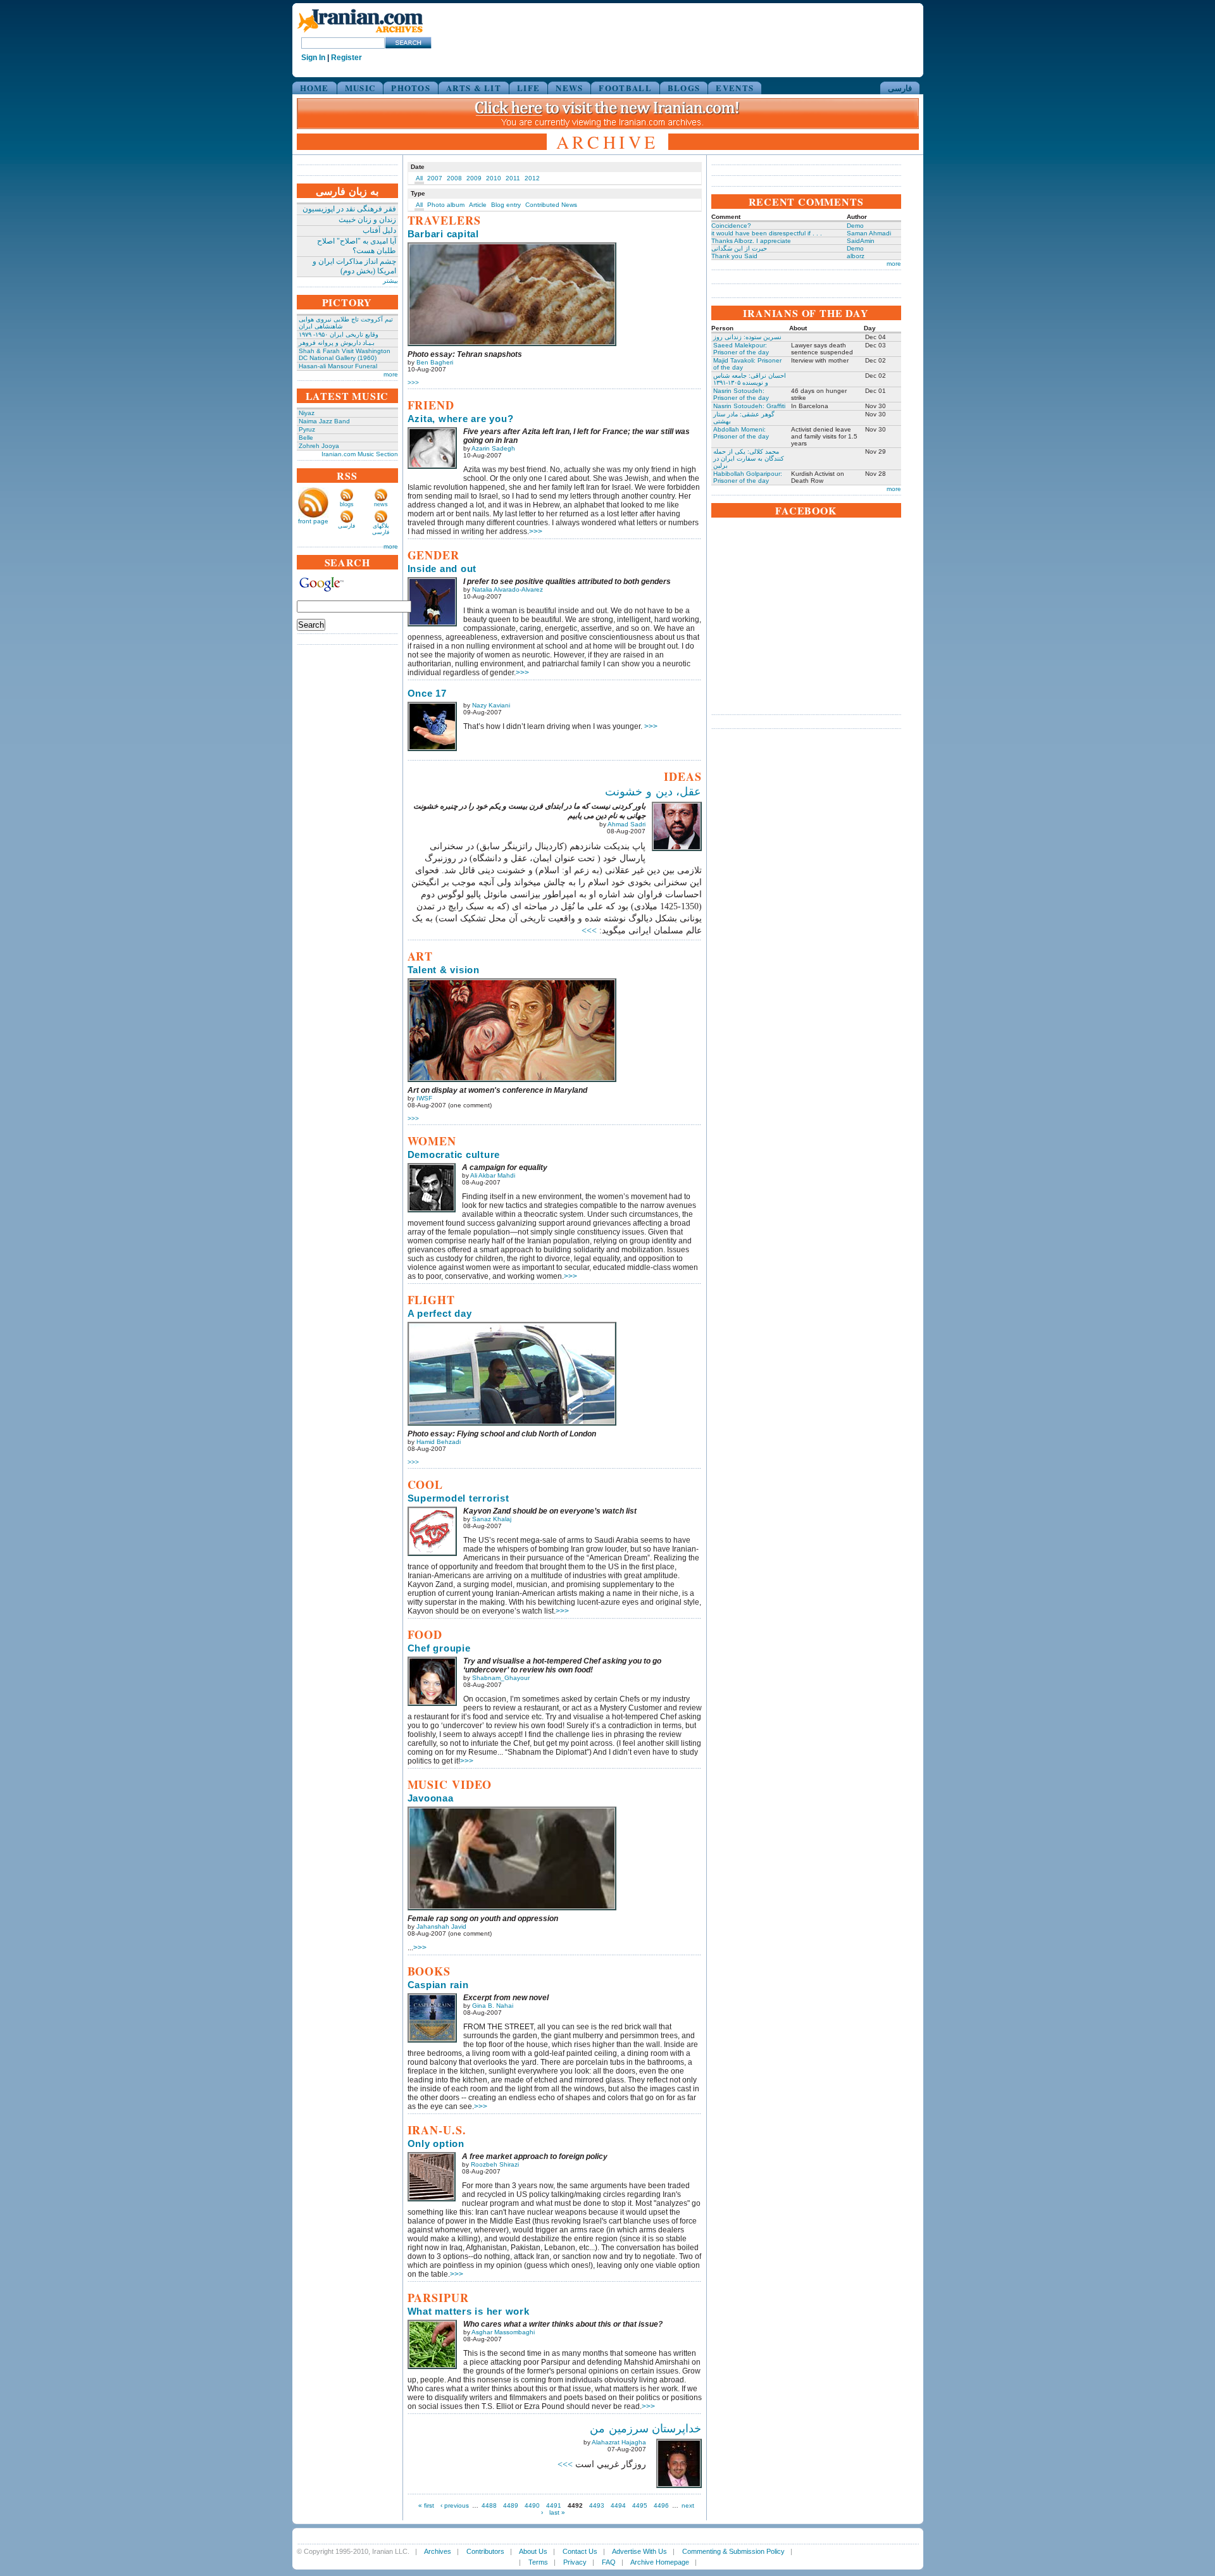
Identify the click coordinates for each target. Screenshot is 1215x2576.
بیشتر (390, 281)
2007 (435, 178)
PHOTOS (411, 88)
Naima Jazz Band (324, 421)
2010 (494, 178)
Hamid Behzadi (439, 1442)
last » (557, 2512)
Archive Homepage (660, 2562)
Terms (538, 2562)
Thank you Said (734, 256)
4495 (640, 2505)
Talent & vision (444, 970)
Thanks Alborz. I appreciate (751, 241)
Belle (306, 438)
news (381, 504)
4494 (618, 2505)
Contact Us (580, 2551)
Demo (855, 226)
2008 (454, 178)
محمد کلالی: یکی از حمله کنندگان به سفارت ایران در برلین (749, 458)
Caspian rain (438, 1985)
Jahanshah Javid (441, 1926)
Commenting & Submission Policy (733, 2551)
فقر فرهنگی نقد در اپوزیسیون (349, 209)
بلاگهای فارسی (381, 529)
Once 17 (427, 693)
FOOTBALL (625, 88)
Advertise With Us (639, 2551)
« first (426, 2505)
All (419, 178)
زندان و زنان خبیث (367, 220)
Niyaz (307, 413)
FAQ (609, 2562)
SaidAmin (861, 241)
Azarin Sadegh (493, 448)
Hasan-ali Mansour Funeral (338, 366)
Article (478, 205)
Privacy (575, 2562)
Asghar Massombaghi (503, 2332)
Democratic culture (454, 1154)
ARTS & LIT (474, 88)
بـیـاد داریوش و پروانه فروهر (337, 343)
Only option (436, 2144)
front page (313, 521)
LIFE (528, 88)
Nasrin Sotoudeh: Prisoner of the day (741, 394)
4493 (597, 2505)
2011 (513, 178)
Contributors (485, 2551)
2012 (532, 178)
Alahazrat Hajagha (619, 2442)
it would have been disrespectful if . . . (767, 233)
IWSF (424, 1098)
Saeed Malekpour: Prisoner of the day (741, 349)
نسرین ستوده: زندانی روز (747, 337)
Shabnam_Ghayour (501, 1678)
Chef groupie (439, 1648)
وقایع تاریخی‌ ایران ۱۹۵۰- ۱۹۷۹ (339, 334)
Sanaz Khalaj (492, 1519)
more (391, 374)
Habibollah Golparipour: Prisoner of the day (748, 477)
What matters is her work (469, 2311)
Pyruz (307, 429)
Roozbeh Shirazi (495, 2164)
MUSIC (360, 88)
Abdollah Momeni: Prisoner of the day (741, 433)
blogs (347, 504)
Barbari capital (443, 234)
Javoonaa (431, 1798)
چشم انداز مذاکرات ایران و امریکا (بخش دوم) (354, 266)
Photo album (446, 205)
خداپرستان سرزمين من (646, 2429)
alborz (856, 256)
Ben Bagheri (435, 362)
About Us (533, 2551)
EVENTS (735, 88)
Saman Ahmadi (869, 233)
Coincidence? (731, 226)
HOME (315, 88)
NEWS (569, 88)
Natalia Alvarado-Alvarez (508, 589)
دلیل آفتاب (379, 230)
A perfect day (440, 1313)
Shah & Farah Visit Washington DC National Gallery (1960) (345, 354)
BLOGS (684, 88)
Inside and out (442, 569)
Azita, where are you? (461, 419)
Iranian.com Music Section (360, 454)
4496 (661, 2505)
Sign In (313, 58)
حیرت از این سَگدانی (739, 248)
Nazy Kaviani (491, 705)
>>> (413, 383)
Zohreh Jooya (319, 446)
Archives (438, 2551)
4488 (489, 2505)
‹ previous (455, 2505)
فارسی (900, 88)
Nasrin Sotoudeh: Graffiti (749, 406)
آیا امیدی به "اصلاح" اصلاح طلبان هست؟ (357, 246)
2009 (474, 178)
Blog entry (506, 205)
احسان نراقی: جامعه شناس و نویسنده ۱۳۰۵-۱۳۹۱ (750, 379)
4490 (532, 2505)
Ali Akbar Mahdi (493, 1175)
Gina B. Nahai (493, 2006)
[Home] (360, 33)
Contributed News (551, 205)
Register (346, 58)
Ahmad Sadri (626, 824)
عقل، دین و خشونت (653, 792)
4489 (511, 2505)
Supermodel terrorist (458, 1498)
